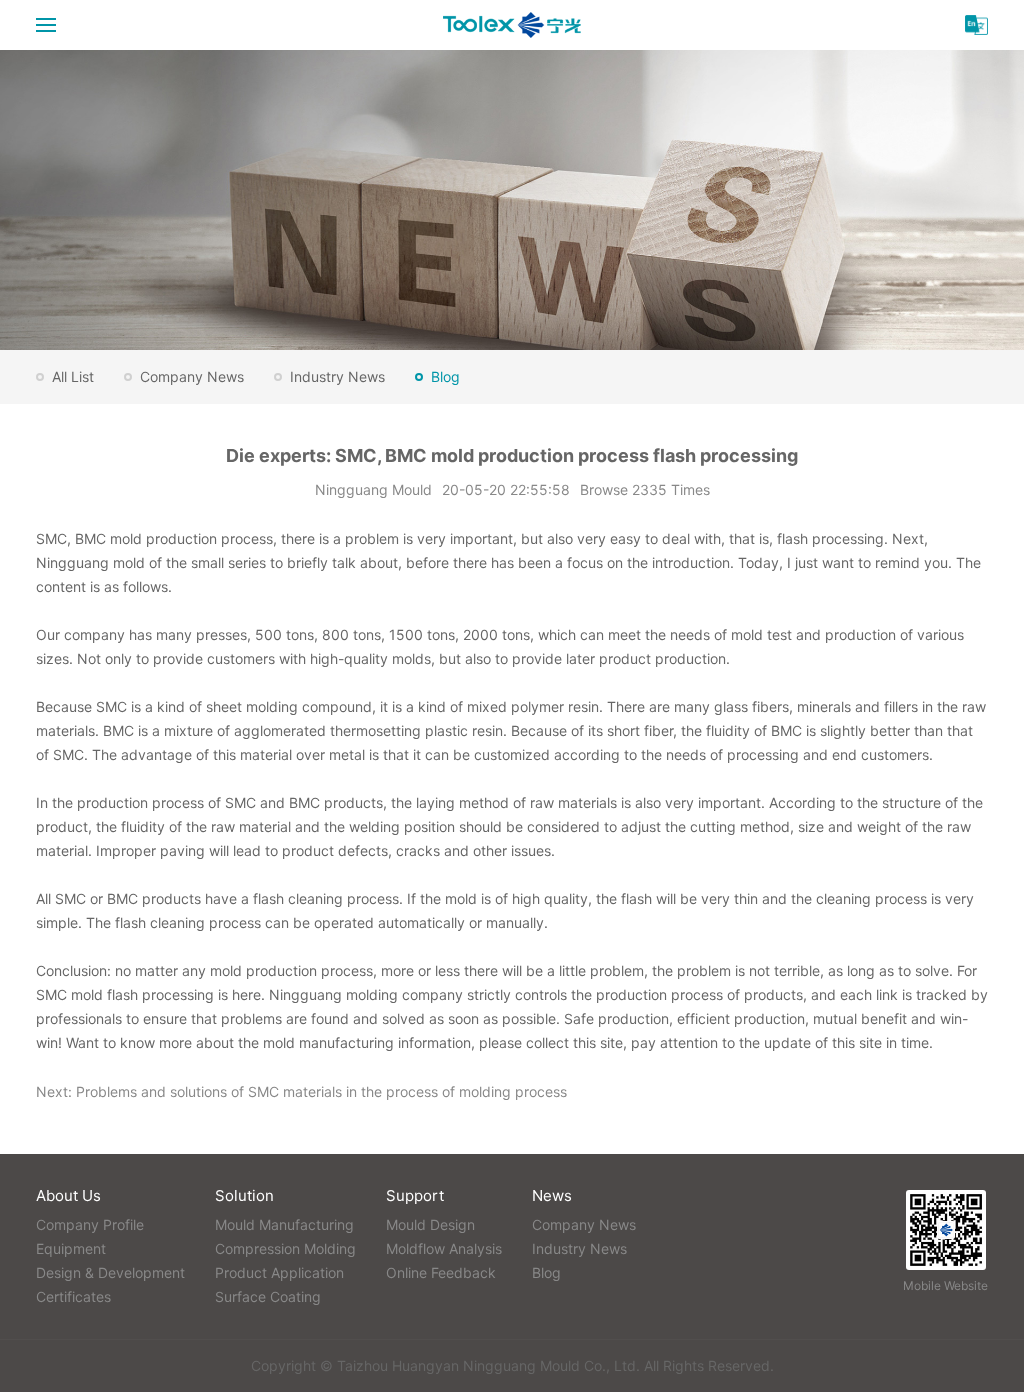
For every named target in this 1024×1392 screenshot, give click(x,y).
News (552, 1195)
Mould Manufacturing (284, 1224)
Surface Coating (268, 1296)
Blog (445, 376)
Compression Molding (285, 1248)
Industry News (337, 376)
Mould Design (430, 1224)
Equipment (71, 1248)
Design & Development (110, 1272)
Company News (192, 376)
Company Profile (90, 1224)
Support (415, 1195)
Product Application (279, 1272)
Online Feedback (441, 1272)
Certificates (73, 1296)
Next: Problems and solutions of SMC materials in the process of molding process (301, 1091)
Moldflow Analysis (444, 1248)
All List (73, 376)
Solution (244, 1195)
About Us (68, 1195)
